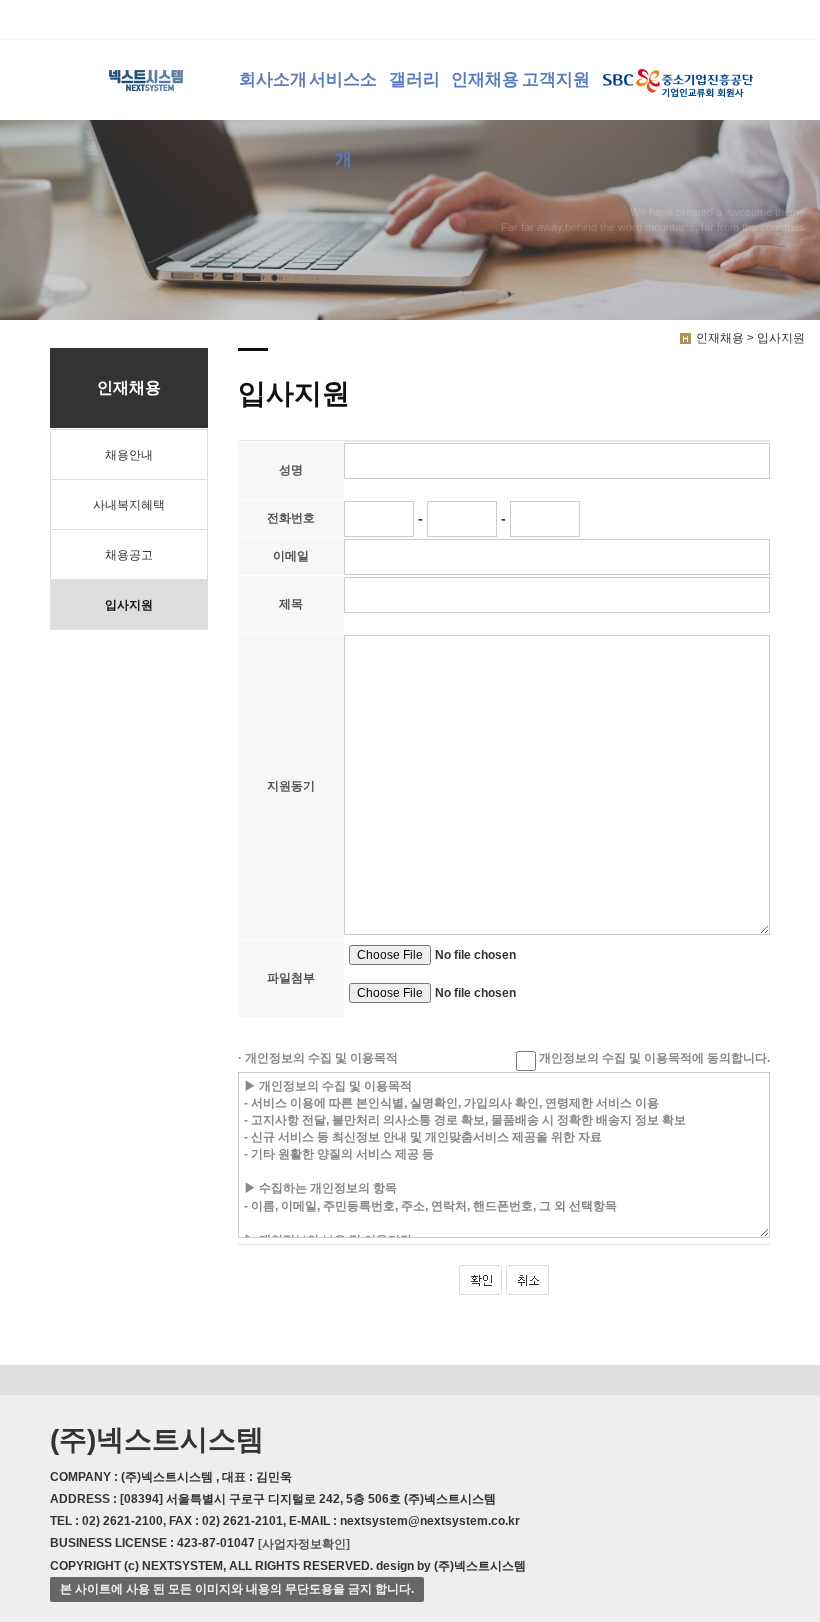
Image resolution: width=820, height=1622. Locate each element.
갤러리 (414, 79)
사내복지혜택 (129, 505)
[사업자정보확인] (304, 1544)
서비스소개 (343, 95)
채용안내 (129, 455)
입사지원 (129, 605)
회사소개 (273, 79)
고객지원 (556, 79)
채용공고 (129, 555)
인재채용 (485, 79)
